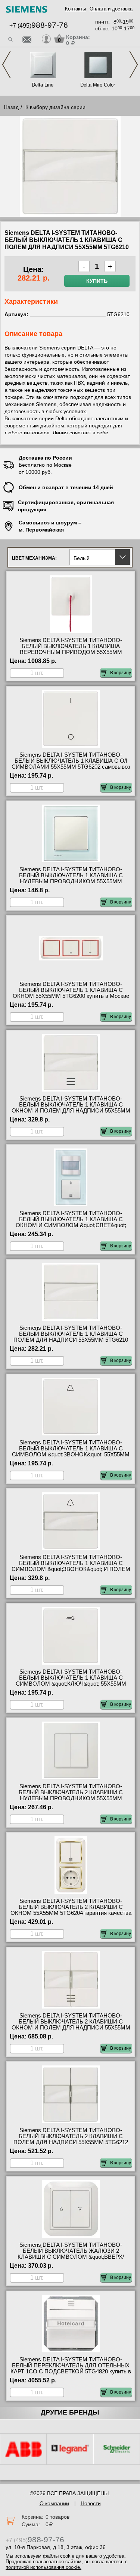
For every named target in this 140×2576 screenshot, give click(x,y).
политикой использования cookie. (43, 2567)
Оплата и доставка (111, 9)
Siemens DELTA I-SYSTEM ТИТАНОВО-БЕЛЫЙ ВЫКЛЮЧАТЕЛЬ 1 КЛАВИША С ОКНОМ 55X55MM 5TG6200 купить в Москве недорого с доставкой (71, 993)
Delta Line (43, 85)
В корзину (121, 673)
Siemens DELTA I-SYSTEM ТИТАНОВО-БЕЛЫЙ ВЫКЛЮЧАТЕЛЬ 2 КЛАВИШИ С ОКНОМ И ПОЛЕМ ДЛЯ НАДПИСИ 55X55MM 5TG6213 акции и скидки (71, 2025)
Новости (91, 2503)
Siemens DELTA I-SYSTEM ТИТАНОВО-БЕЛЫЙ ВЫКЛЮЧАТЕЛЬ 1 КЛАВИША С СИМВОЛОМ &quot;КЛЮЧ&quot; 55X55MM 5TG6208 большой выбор (71, 1681)
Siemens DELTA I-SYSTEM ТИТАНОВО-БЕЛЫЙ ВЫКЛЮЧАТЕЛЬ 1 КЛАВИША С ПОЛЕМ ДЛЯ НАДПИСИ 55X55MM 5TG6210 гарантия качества (71, 1337)
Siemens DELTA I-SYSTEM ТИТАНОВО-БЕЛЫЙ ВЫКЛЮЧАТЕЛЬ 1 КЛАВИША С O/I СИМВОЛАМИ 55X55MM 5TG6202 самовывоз (71, 761)
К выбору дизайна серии (55, 107)
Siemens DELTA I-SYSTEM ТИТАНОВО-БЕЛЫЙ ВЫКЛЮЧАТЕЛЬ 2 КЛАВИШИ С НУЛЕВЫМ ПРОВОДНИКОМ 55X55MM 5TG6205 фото (71, 1795)
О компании (54, 2503)
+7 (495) (39, 26)
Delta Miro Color (98, 85)
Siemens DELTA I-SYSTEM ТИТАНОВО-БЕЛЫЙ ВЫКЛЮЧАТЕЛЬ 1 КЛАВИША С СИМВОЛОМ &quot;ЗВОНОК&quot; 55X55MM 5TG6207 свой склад (71, 1452)
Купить (97, 281)
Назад (11, 107)
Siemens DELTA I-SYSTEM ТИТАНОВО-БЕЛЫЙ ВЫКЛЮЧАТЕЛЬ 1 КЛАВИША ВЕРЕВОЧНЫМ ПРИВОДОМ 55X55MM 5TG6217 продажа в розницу (71, 649)
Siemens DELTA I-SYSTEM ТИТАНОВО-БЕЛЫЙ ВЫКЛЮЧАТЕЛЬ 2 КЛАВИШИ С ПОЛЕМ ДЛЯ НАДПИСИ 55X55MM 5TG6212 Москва (71, 2139)
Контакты (75, 9)
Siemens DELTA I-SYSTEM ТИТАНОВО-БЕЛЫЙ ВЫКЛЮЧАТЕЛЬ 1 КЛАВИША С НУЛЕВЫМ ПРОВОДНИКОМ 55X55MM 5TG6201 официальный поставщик (71, 878)
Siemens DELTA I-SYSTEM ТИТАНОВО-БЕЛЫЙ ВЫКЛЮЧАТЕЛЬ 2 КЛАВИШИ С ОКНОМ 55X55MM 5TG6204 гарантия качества (71, 1907)
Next (134, 65)
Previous (6, 65)
